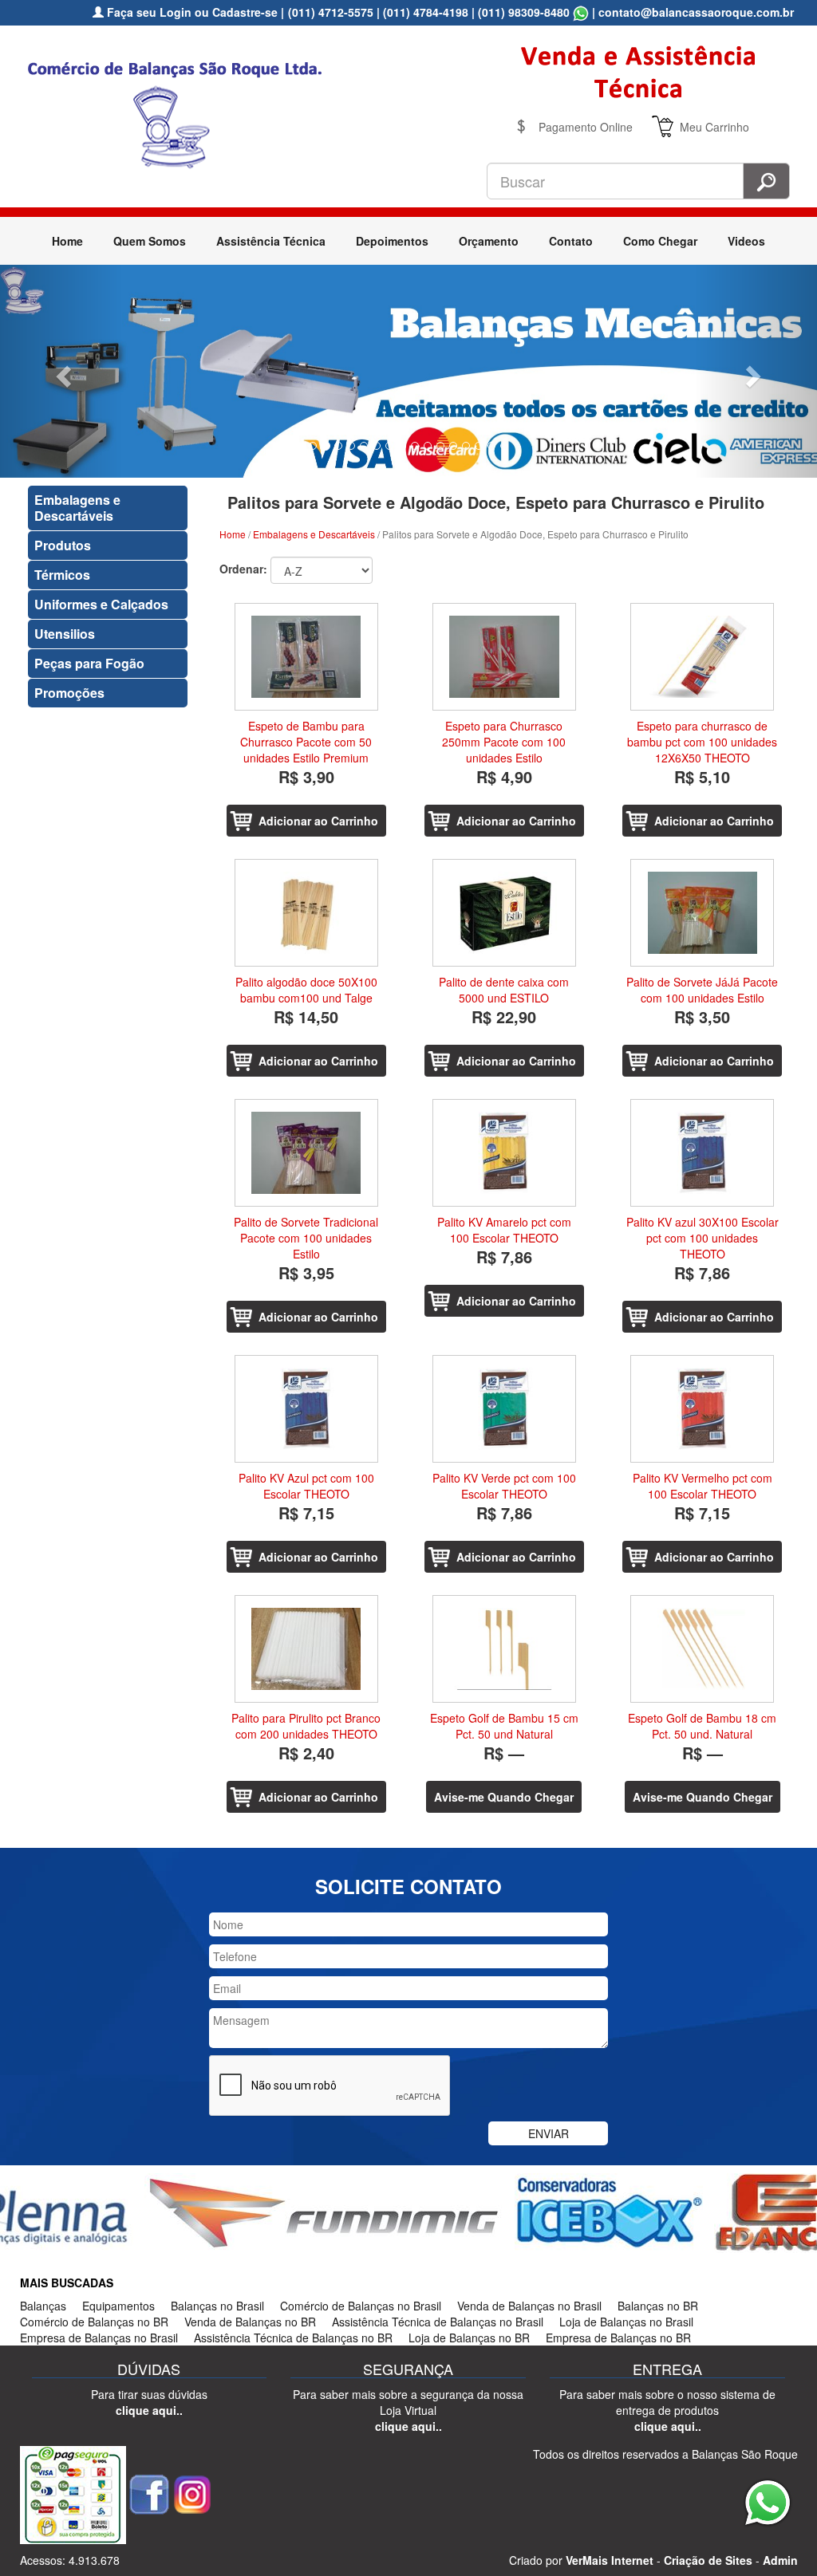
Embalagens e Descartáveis (77, 508)
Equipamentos (118, 2306)
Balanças (43, 2306)
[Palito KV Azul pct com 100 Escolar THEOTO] (306, 1409)
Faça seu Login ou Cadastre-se (191, 12)
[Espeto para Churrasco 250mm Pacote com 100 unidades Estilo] (504, 657)
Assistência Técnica (271, 241)
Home (67, 241)
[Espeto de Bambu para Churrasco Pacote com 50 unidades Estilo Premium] (306, 657)
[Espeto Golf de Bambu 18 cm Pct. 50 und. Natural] (702, 1649)
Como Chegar (660, 241)
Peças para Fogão (89, 663)
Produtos (63, 545)
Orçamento (489, 241)
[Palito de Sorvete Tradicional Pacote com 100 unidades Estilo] (306, 1153)
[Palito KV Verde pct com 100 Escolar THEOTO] (504, 1409)
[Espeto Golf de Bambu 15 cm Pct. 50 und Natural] (504, 1649)
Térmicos (62, 575)
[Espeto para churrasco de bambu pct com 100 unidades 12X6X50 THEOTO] (702, 657)
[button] (61, 371)
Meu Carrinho (714, 127)
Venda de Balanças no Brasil (529, 2306)
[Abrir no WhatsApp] (581, 12)
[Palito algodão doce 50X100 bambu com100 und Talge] (306, 913)
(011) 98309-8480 (524, 12)
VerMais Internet (610, 2560)
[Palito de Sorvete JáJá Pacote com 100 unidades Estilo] (702, 913)
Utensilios (65, 634)
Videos (746, 241)
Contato (571, 241)
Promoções (69, 693)
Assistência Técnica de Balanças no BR (293, 2338)
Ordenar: (243, 569)
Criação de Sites (708, 2560)
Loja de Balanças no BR (469, 2338)
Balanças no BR (658, 2306)
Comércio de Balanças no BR (94, 2322)
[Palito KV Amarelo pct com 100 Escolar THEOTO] (504, 1153)
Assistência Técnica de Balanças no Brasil (438, 2322)
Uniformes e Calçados (101, 604)
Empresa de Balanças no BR (618, 2338)
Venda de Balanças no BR (250, 2322)
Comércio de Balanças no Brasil (361, 2306)
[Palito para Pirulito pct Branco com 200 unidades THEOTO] (306, 1649)
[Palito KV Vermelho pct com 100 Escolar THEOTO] (702, 1409)
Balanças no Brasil (217, 2306)
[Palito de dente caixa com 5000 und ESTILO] (504, 913)
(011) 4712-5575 (331, 12)
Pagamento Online (586, 127)
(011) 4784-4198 (426, 12)
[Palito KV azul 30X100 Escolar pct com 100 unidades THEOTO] (702, 1153)
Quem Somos (150, 241)
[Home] (181, 112)
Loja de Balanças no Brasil (626, 2322)
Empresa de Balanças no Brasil (99, 2338)
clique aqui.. (149, 2410)
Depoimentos (392, 241)
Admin (780, 2560)
